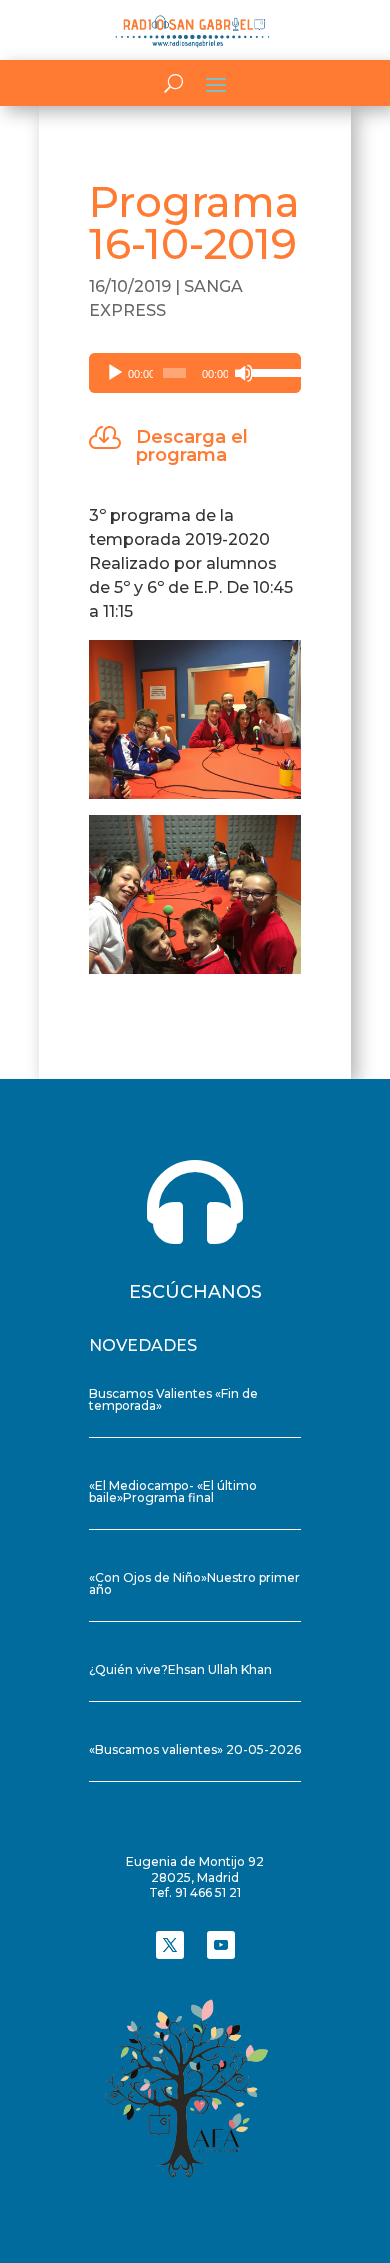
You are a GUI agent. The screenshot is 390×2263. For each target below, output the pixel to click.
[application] (195, 373)
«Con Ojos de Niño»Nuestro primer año (194, 1583)
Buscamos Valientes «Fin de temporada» (173, 1399)
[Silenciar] (244, 373)
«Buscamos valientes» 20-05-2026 (195, 1749)
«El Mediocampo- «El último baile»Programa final (173, 1491)
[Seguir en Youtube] (221, 1945)
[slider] (271, 371)
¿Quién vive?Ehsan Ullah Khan (180, 1669)
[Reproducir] (115, 373)
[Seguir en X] (170, 1945)
